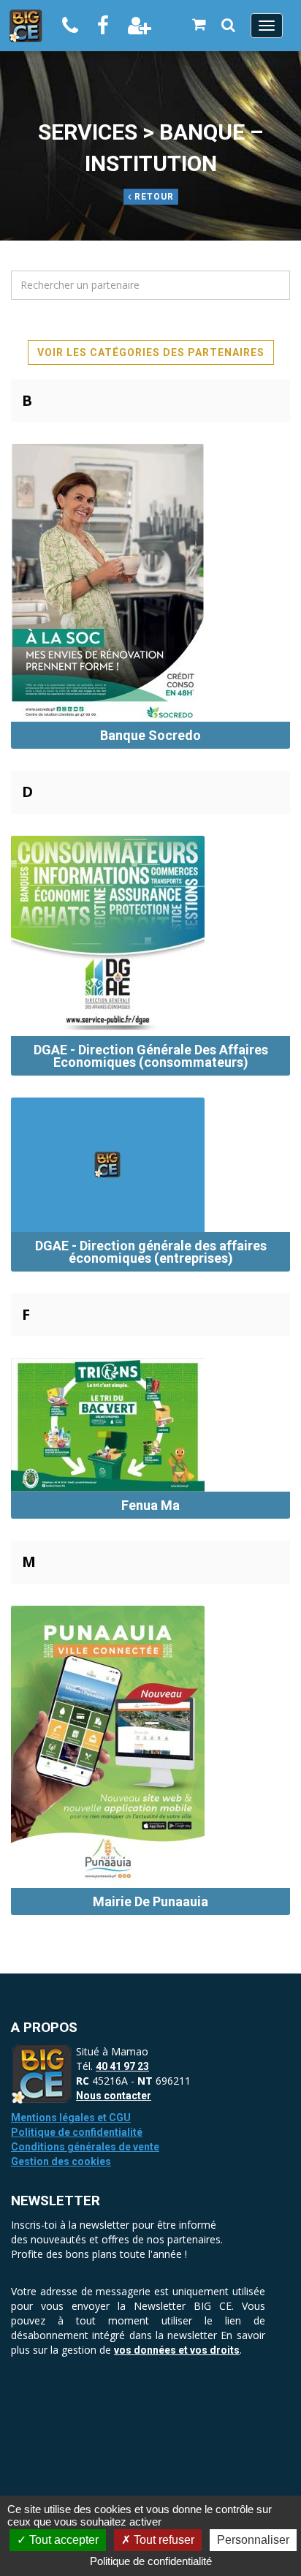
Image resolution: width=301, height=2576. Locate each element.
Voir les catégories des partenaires (151, 352)
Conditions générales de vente (85, 2147)
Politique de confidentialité (77, 2132)
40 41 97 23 (122, 2066)
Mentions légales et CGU (71, 2118)
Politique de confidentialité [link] (151, 2561)
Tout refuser (163, 2540)
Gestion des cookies (61, 2161)
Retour (153, 197)
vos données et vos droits (177, 2350)
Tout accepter (62, 2540)
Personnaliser (253, 2540)
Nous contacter (114, 2096)
